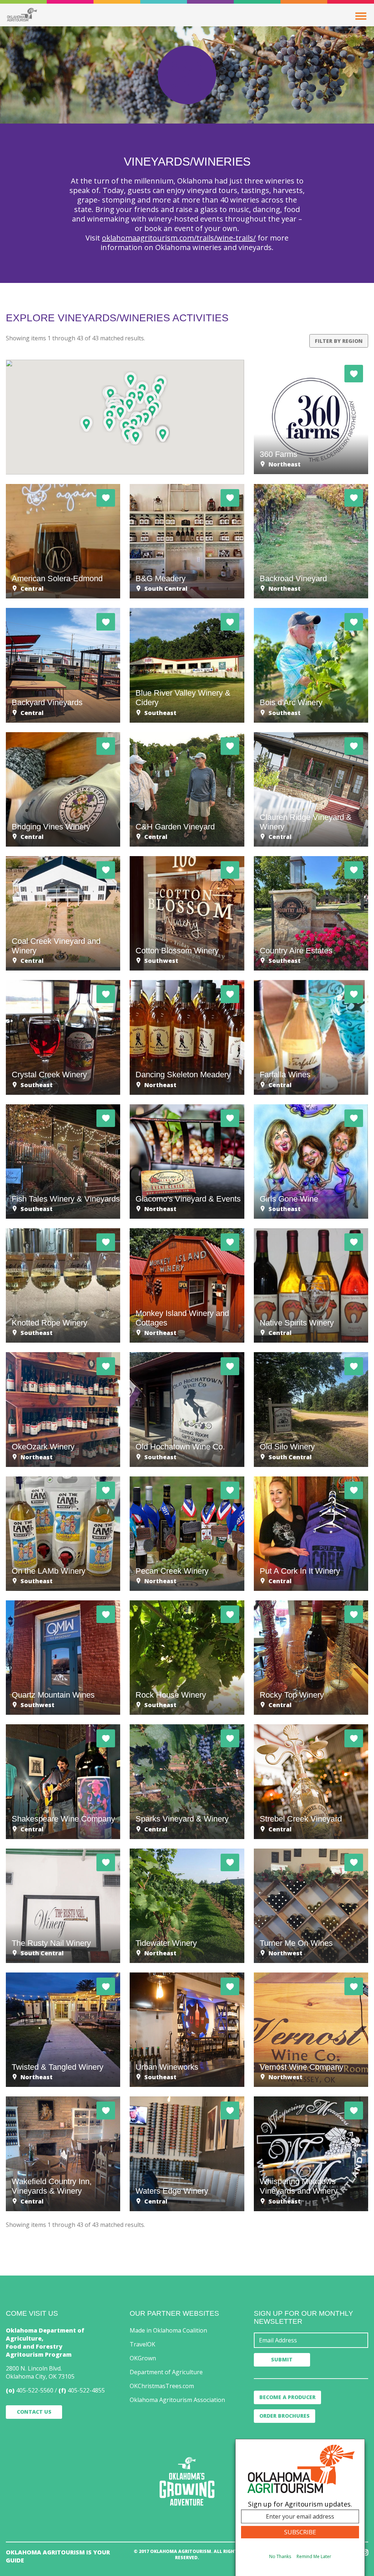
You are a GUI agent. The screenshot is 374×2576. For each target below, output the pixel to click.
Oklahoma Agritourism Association (177, 2400)
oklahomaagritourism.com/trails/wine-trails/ (179, 238)
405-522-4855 (86, 2390)
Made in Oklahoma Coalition (168, 2330)
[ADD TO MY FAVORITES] (354, 374)
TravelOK (142, 2344)
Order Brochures (285, 2416)
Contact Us (34, 2412)
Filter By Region (339, 341)
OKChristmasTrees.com (162, 2386)
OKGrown (143, 2358)
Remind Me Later (314, 2556)
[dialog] (300, 2507)
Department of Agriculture (166, 2372)
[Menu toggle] (361, 16)
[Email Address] (311, 2340)
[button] (110, 423)
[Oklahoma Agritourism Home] (22, 15)
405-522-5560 (35, 2390)
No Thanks (280, 2556)
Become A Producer (287, 2397)
